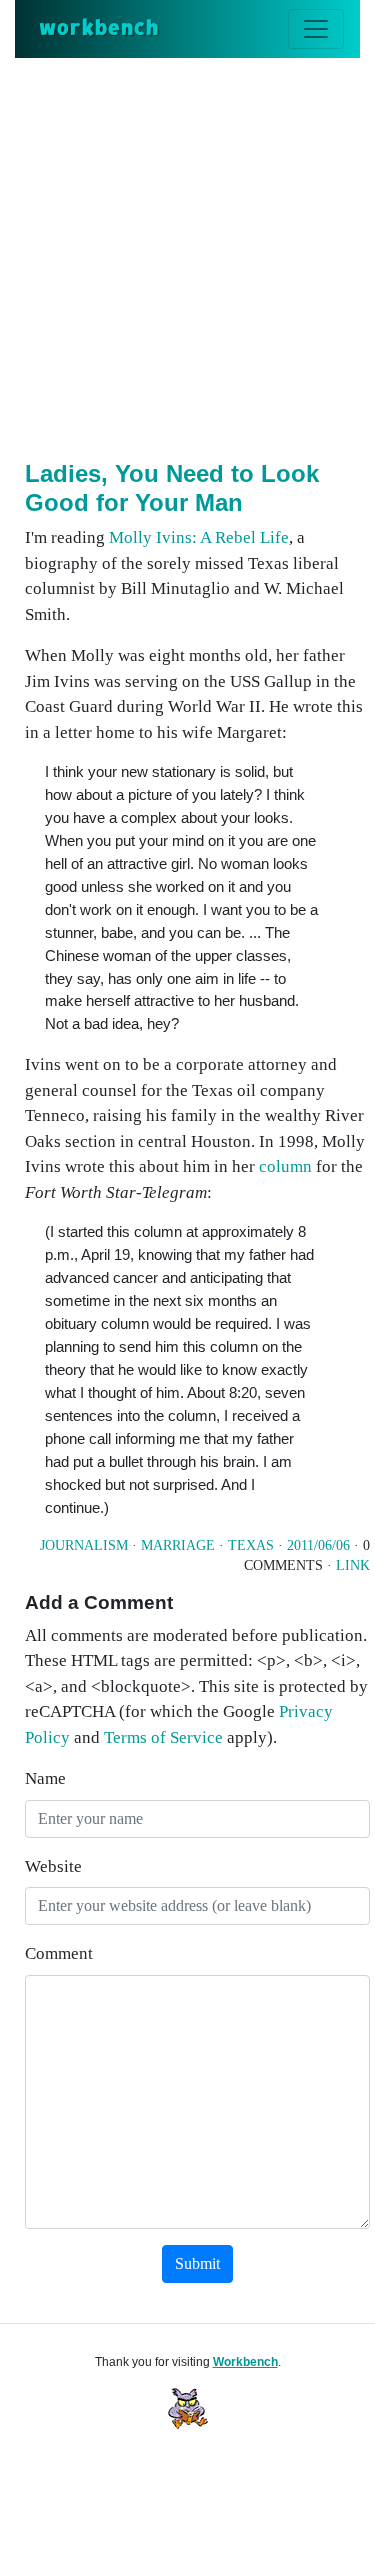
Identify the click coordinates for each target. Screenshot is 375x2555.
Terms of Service (163, 1737)
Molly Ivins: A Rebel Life (199, 537)
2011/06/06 (318, 1545)
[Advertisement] (187, 255)
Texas (251, 1545)
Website (53, 1866)
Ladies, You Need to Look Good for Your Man (172, 488)
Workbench (245, 2362)
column (285, 1166)
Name (45, 1778)
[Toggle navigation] (316, 29)
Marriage (178, 1545)
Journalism (84, 1545)
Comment (59, 1953)
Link (353, 1565)
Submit (197, 2263)
